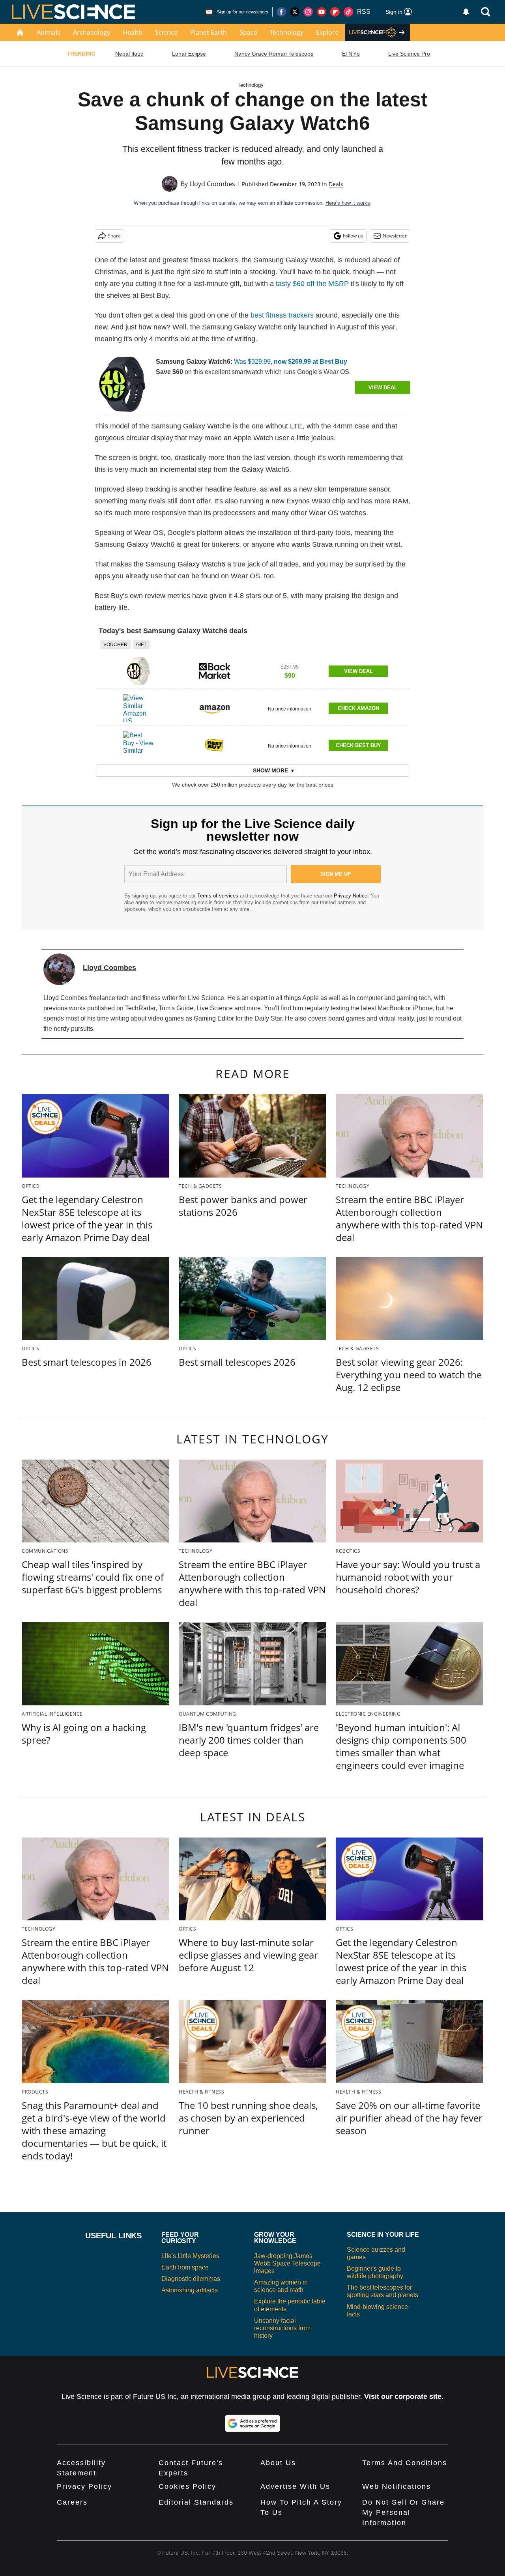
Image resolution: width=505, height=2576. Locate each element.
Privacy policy (84, 2486)
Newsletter (395, 236)
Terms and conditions (405, 2463)
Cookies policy (187, 2486)
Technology (287, 32)
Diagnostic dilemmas (191, 2279)
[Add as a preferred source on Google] (252, 2423)
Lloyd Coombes (212, 184)
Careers (72, 2502)
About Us (278, 2463)
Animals (49, 32)
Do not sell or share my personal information (403, 2512)
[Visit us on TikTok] (348, 12)
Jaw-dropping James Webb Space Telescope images (287, 2263)
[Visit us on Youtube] (322, 12)
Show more (270, 770)
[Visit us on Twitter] (295, 12)
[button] (252, 664)
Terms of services (219, 896)
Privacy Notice (351, 896)
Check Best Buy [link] (358, 745)
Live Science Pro (409, 54)
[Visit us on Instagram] (308, 12)
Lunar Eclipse (189, 54)
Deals (336, 184)
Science (166, 32)
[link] (122, 384)
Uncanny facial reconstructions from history (282, 2328)
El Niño (351, 54)
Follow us (353, 236)
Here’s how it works (348, 203)
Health (133, 32)
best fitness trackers (282, 315)
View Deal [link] (358, 671)
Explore (327, 32)
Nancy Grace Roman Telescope (274, 54)
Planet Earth (209, 32)
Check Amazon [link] (358, 708)
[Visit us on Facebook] (281, 12)
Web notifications (397, 2486)
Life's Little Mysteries (190, 2256)
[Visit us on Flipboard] (335, 12)
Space (248, 32)
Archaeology (92, 32)
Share (114, 236)
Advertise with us (295, 2486)
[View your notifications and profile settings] (466, 12)
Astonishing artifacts (190, 2290)
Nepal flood (129, 54)
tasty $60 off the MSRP (312, 284)
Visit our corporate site (403, 2397)
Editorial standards (196, 2502)
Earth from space (185, 2267)
